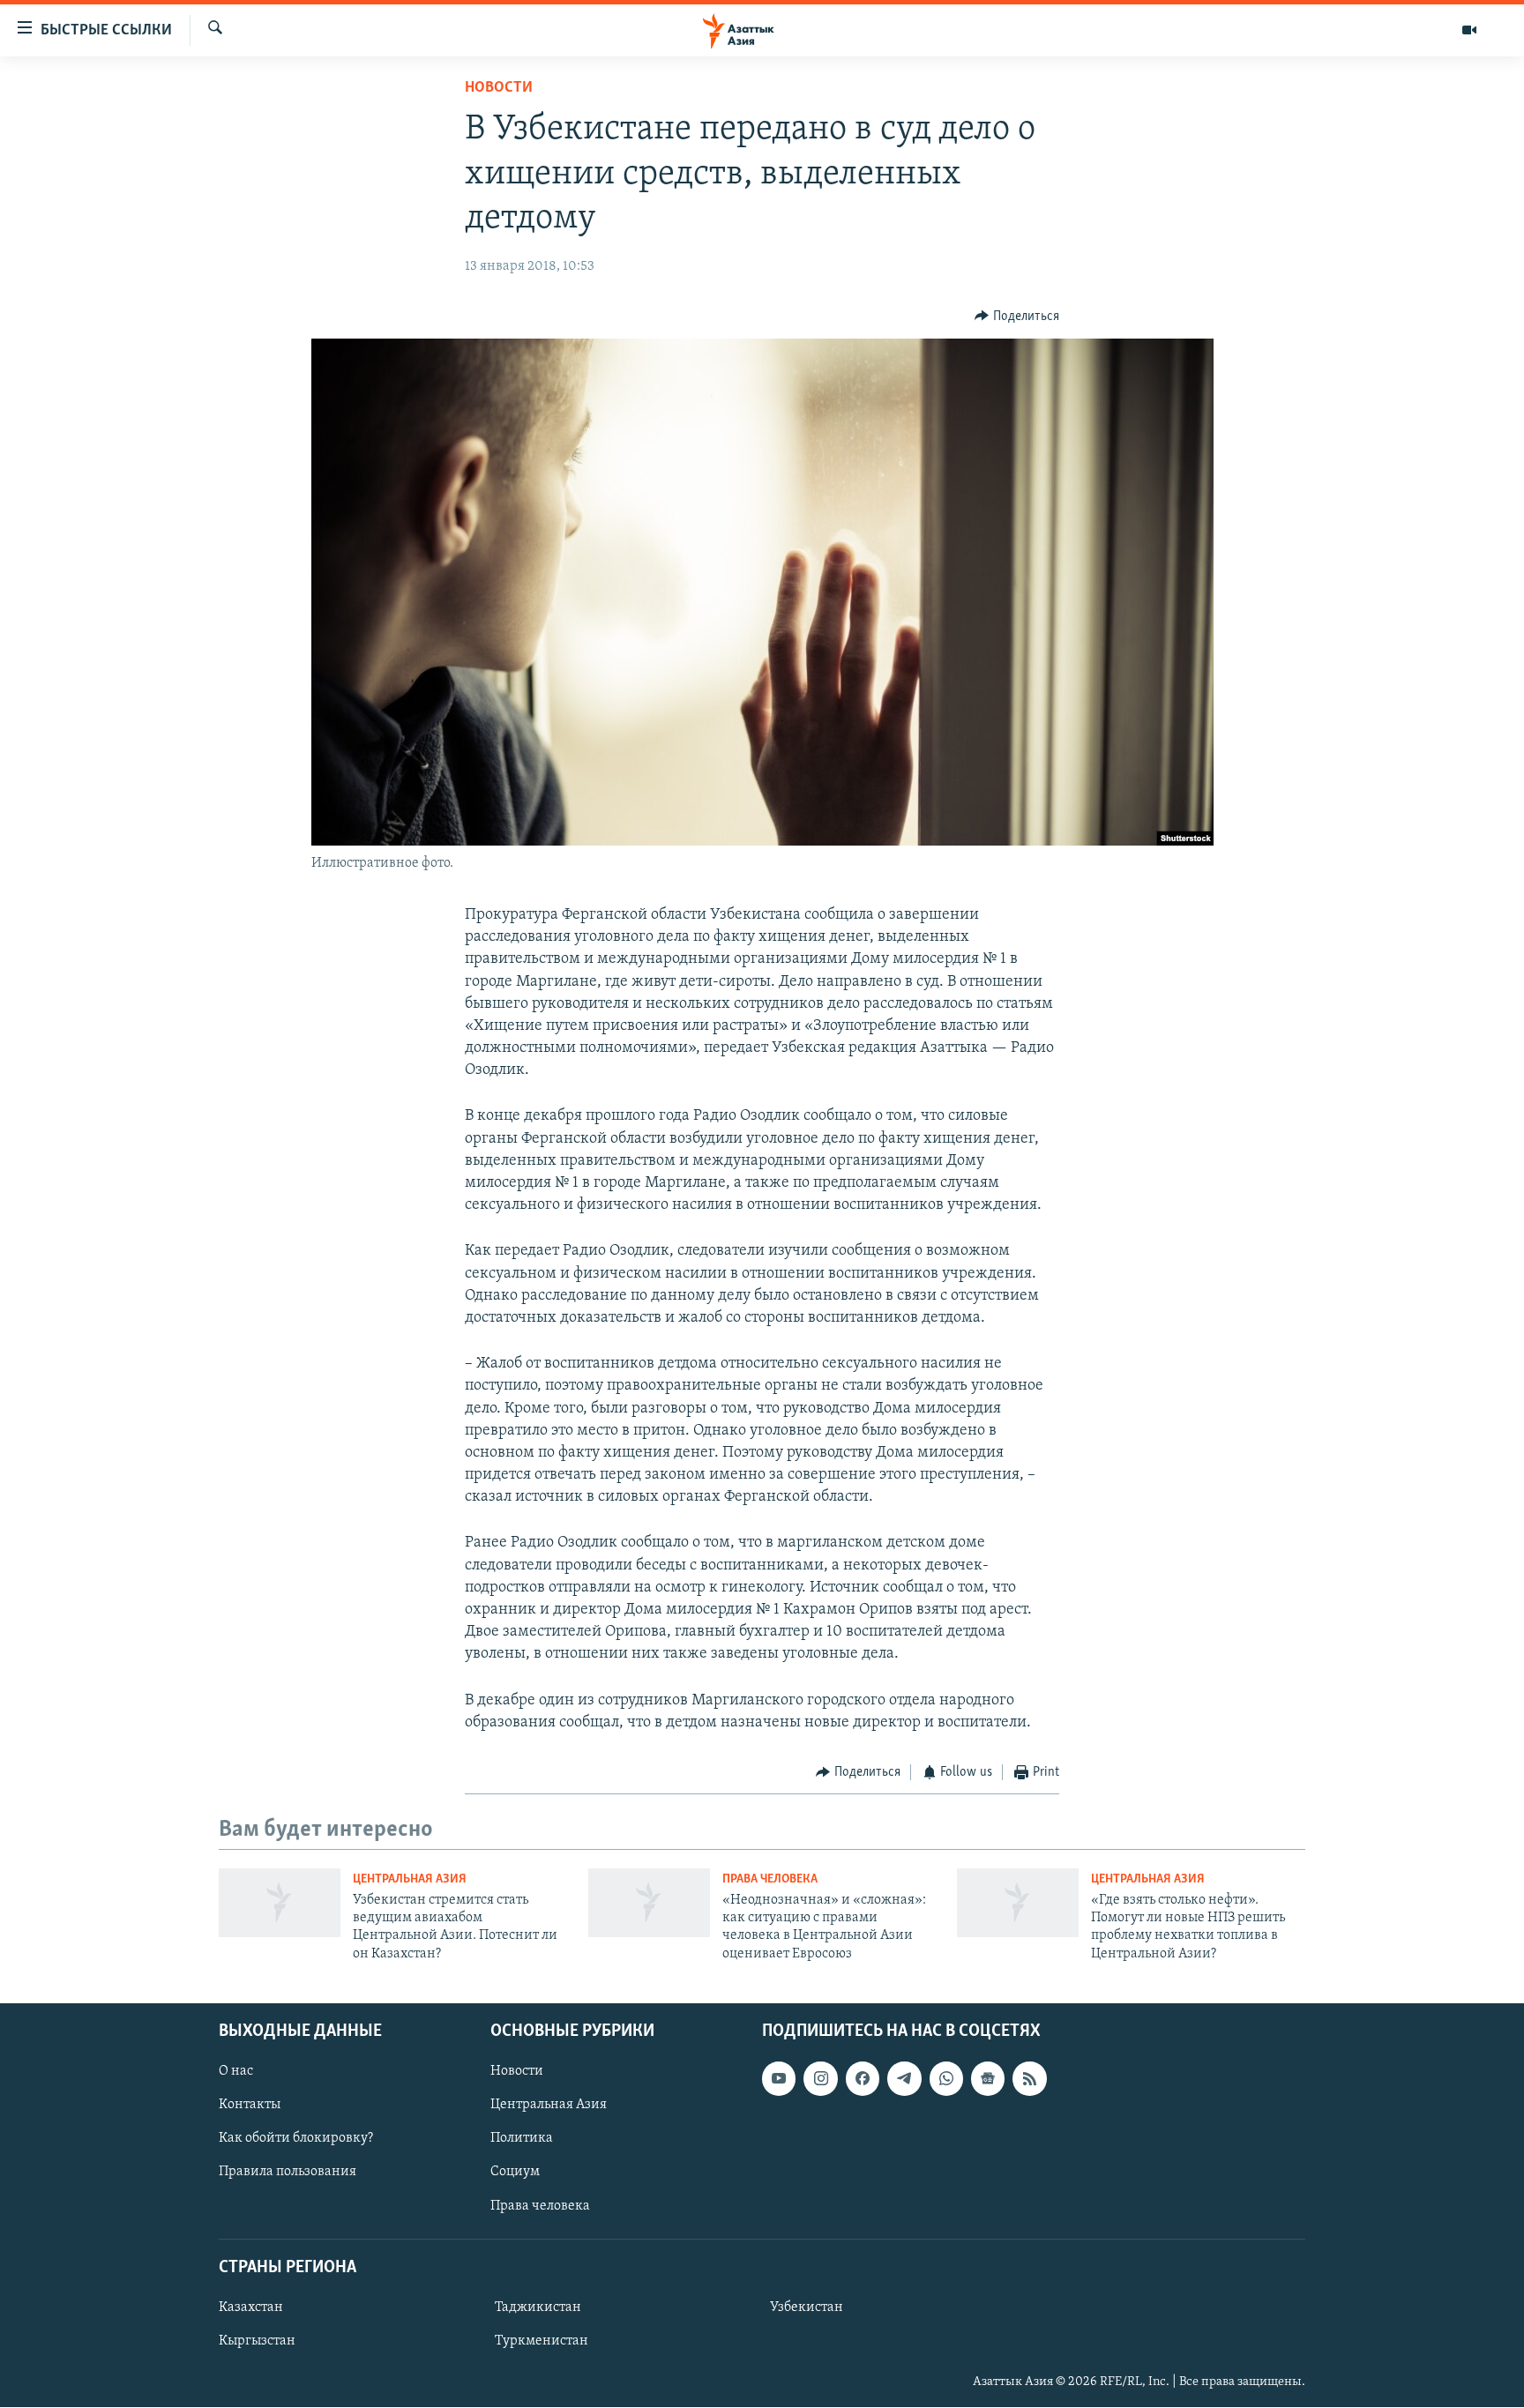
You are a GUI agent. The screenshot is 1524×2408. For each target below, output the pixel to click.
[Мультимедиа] (1469, 30)
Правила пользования (288, 2173)
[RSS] (1029, 2078)
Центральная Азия (410, 1879)
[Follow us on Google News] (988, 2078)
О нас (236, 2071)
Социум (515, 2173)
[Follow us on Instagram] (820, 2078)
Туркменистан (542, 2341)
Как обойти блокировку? (296, 2139)
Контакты (250, 2106)
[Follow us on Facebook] (863, 2078)
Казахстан (251, 2307)
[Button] (1017, 317)
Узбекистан (807, 2307)
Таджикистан (538, 2307)
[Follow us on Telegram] (904, 2078)
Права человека (770, 1879)
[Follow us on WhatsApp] (946, 2078)
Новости (499, 88)
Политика (522, 2139)
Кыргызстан (257, 2341)
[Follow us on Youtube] (779, 2078)
